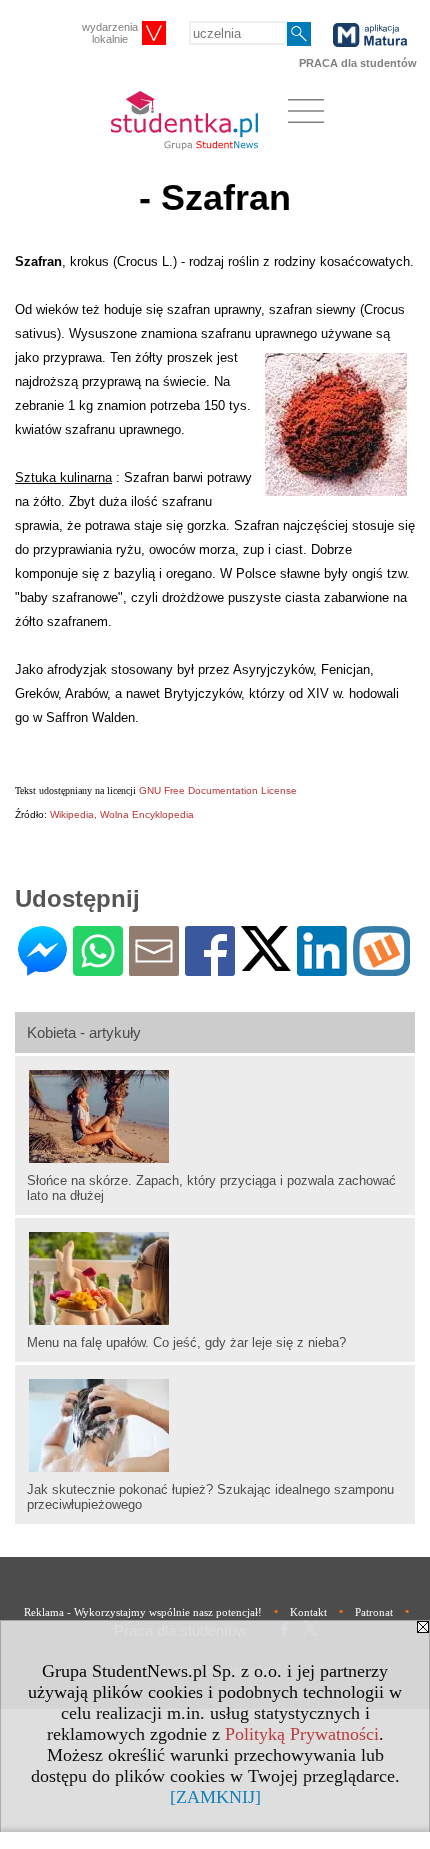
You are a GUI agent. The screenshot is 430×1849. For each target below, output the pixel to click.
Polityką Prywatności (302, 1734)
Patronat (374, 1612)
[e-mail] (154, 967)
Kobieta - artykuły (84, 1032)
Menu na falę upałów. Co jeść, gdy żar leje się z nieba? (186, 1342)
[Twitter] (266, 962)
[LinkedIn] (322, 967)
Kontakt (308, 1612)
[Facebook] (210, 967)
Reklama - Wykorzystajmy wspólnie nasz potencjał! (143, 1612)
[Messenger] (42, 967)
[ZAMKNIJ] (215, 1797)
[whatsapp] (98, 967)
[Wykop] (381, 967)
